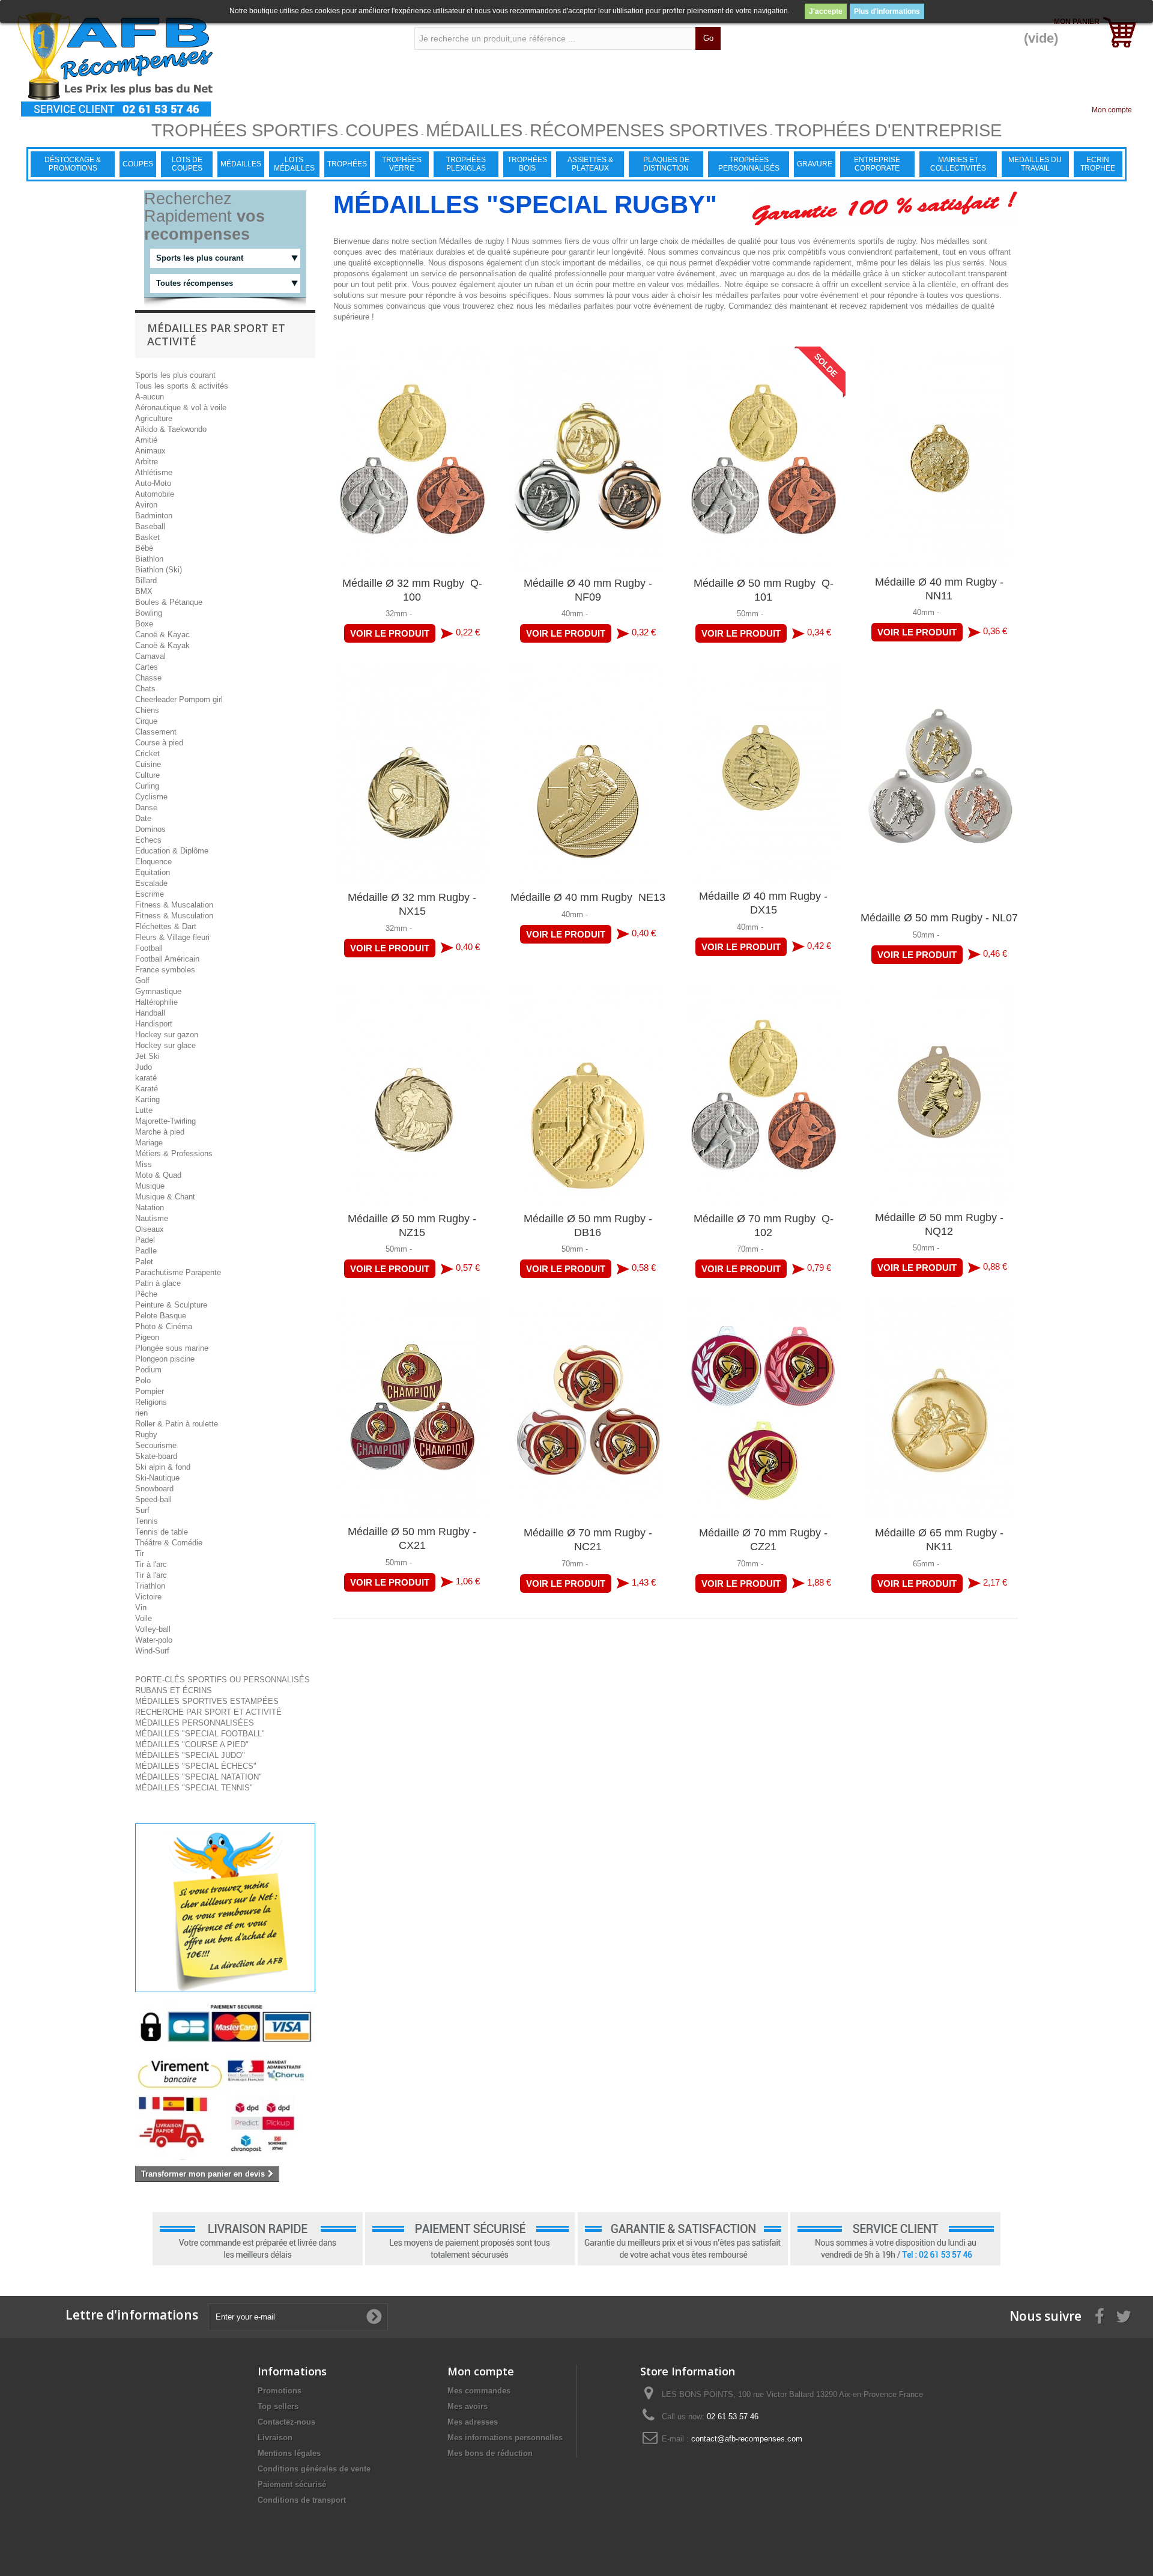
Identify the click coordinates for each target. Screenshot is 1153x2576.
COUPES (138, 164)
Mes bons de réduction (490, 2453)
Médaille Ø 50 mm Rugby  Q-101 (764, 590)
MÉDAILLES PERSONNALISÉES (195, 1723)
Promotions (280, 2391)
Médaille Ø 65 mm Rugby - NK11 (939, 1540)
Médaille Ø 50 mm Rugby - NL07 (939, 918)
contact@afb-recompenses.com (747, 2439)
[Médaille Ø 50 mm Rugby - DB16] (588, 1094)
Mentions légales (289, 2453)
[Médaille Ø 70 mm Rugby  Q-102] (764, 1094)
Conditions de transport (302, 2500)
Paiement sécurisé (292, 2484)
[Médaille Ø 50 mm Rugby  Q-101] (764, 459)
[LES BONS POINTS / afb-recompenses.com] (198, 64)
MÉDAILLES (241, 164)
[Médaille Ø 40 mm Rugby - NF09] (588, 459)
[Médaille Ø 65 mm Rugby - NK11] (940, 1408)
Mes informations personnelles (505, 2438)
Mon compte (1112, 110)
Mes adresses (473, 2422)
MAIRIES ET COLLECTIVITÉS (958, 164)
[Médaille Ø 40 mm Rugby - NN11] (940, 458)
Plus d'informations (887, 11)
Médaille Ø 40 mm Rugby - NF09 (588, 590)
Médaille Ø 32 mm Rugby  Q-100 (412, 590)
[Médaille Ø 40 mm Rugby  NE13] (588, 773)
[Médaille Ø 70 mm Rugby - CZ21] (764, 1408)
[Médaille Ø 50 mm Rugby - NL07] (940, 783)
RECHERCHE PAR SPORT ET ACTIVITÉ (208, 1712)
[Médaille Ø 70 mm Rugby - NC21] (588, 1408)
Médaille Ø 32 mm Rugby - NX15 (412, 904)
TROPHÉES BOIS (527, 164)
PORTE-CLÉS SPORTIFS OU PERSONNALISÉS (222, 1680)
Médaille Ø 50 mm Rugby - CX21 (412, 1538)
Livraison (275, 2438)
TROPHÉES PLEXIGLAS (466, 164)
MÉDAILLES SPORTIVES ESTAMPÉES (207, 1701)
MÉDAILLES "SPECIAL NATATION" (198, 1777)
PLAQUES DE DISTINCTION (666, 164)
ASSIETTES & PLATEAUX (590, 164)
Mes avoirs (468, 2406)
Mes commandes (479, 2391)
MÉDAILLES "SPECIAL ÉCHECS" (196, 1766)
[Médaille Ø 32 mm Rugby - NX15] (412, 773)
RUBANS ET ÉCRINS (174, 1690)
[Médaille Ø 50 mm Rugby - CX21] (412, 1408)
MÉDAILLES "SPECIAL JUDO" (190, 1755)
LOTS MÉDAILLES (294, 164)
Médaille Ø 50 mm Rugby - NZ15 (412, 1226)
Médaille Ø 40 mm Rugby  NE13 (588, 897)
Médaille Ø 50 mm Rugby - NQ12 (939, 1224)
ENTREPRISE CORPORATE (877, 164)
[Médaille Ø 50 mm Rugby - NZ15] (412, 1094)
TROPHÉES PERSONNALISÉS (749, 164)
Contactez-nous (286, 2422)
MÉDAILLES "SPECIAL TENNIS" (194, 1788)
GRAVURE (815, 164)
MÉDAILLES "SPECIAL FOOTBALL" (200, 1734)
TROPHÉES (347, 164)
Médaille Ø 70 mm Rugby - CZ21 (763, 1540)
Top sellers (278, 2406)
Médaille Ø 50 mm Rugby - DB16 (588, 1226)
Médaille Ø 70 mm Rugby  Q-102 (764, 1226)
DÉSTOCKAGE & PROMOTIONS (73, 164)
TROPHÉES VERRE (402, 164)
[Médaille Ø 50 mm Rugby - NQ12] (940, 1094)
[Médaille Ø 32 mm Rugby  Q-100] (412, 459)
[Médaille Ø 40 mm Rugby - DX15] (764, 772)
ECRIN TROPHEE (1098, 164)
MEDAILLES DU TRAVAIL (1035, 164)
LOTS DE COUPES (187, 164)
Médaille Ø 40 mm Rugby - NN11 (939, 589)
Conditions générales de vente (314, 2469)
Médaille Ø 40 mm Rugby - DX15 (763, 903)
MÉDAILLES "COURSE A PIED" (192, 1744)
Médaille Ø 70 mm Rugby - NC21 (588, 1540)
